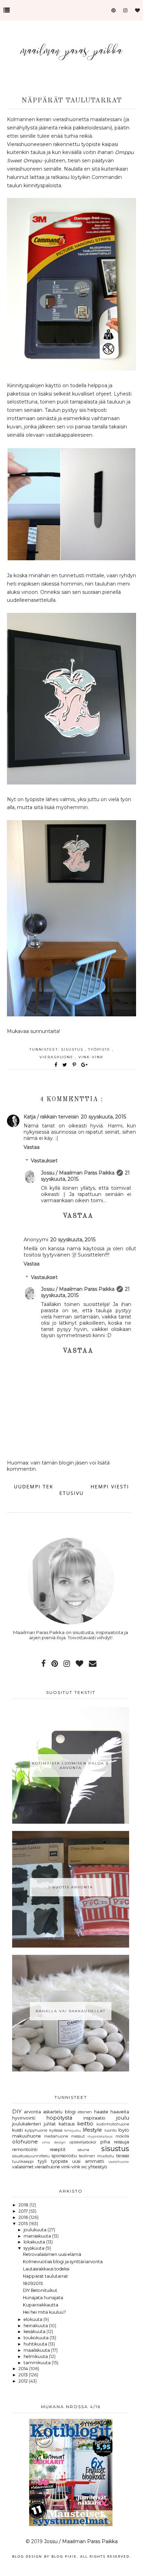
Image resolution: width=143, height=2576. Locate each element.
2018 (24, 2205)
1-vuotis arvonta (71, 1887)
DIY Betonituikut (40, 2290)
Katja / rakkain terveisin (51, 1117)
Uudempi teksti (38, 1486)
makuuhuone (27, 2136)
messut (78, 2136)
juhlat (50, 2124)
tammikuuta (38, 2363)
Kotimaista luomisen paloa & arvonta (70, 1766)
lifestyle (92, 2130)
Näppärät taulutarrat (45, 2276)
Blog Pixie (64, 2556)
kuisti (18, 2130)
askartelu (53, 2112)
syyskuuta (35, 2248)
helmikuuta (36, 2356)
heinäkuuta (36, 2326)
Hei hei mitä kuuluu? (44, 2312)
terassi (123, 2156)
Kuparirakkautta (41, 2305)
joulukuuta (36, 2230)
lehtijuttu (73, 2130)
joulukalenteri (27, 2124)
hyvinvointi (24, 2118)
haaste (101, 2112)
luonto (111, 2130)
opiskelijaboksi (83, 2142)
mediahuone (56, 2136)
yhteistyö (98, 2167)
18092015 (33, 2283)
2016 (24, 2217)
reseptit (58, 2149)
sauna (83, 2150)
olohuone (25, 2142)
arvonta (32, 2112)
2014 (24, 2369)
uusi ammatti (88, 2161)
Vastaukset (44, 1161)
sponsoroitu (64, 2156)
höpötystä (59, 2118)
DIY (17, 2112)
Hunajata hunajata (43, 2298)
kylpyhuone (36, 2130)
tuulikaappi (23, 2161)
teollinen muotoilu (96, 2156)
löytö (124, 2130)
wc (84, 2167)
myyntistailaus (100, 2136)
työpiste (100, 1049)
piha (105, 2142)
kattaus (67, 2124)
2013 (24, 2375)
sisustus (73, 1049)
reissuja (121, 2142)
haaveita (120, 2112)
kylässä (56, 2130)
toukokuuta (37, 2338)
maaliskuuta (37, 2350)
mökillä (122, 2136)
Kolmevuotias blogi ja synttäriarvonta (63, 2262)
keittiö (85, 2124)
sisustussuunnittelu (31, 2156)
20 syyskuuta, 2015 (103, 1117)
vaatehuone (119, 2161)
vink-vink (91, 1057)
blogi (70, 2112)
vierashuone (57, 1057)
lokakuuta (35, 2242)
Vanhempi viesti (104, 1486)
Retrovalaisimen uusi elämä (52, 2254)
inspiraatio (94, 2118)
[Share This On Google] (85, 1065)
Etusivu (71, 1493)
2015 (24, 2224)
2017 (24, 2211)
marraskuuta (38, 2236)
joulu (123, 2118)
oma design (54, 2142)
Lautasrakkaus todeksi (46, 2269)
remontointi (25, 2149)
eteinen (85, 2112)
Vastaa (32, 1147)
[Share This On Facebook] (56, 1065)
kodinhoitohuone (113, 2124)
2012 (24, 2381)
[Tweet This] (66, 1065)
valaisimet (23, 2167)
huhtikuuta (36, 2344)
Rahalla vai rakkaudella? (71, 2011)
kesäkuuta (35, 2332)
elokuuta (33, 2319)
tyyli (42, 2161)
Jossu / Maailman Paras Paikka (78, 1173)
